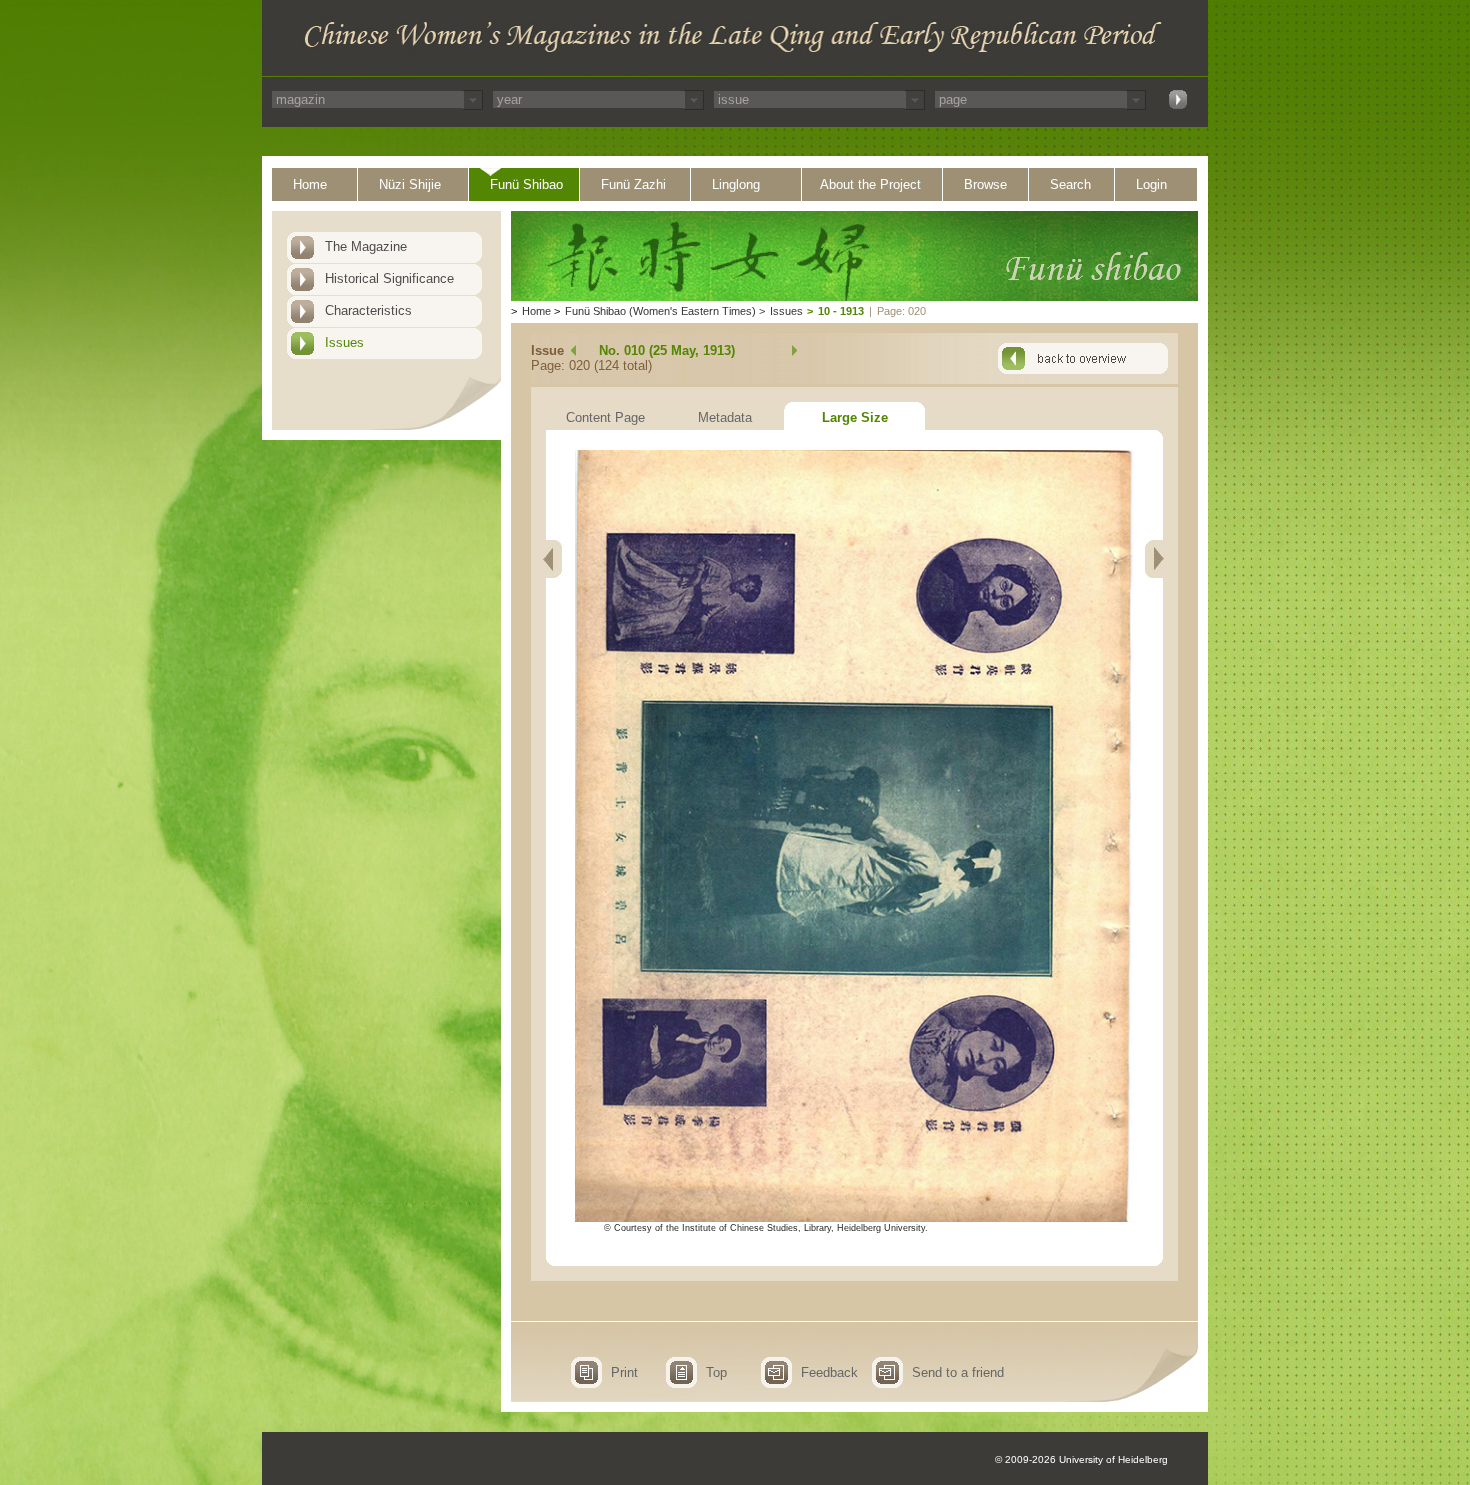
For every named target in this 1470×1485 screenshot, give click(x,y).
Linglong (736, 184)
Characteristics (368, 310)
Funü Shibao (526, 184)
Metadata (725, 417)
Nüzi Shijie (410, 184)
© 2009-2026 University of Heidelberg (1081, 1459)
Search (1070, 184)
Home (310, 184)
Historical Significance (389, 278)
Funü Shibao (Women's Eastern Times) (660, 311)
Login (1151, 184)
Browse (985, 184)
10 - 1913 (841, 311)
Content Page (605, 417)
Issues (344, 342)
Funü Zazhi (633, 184)
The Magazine (366, 246)
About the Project (870, 184)
